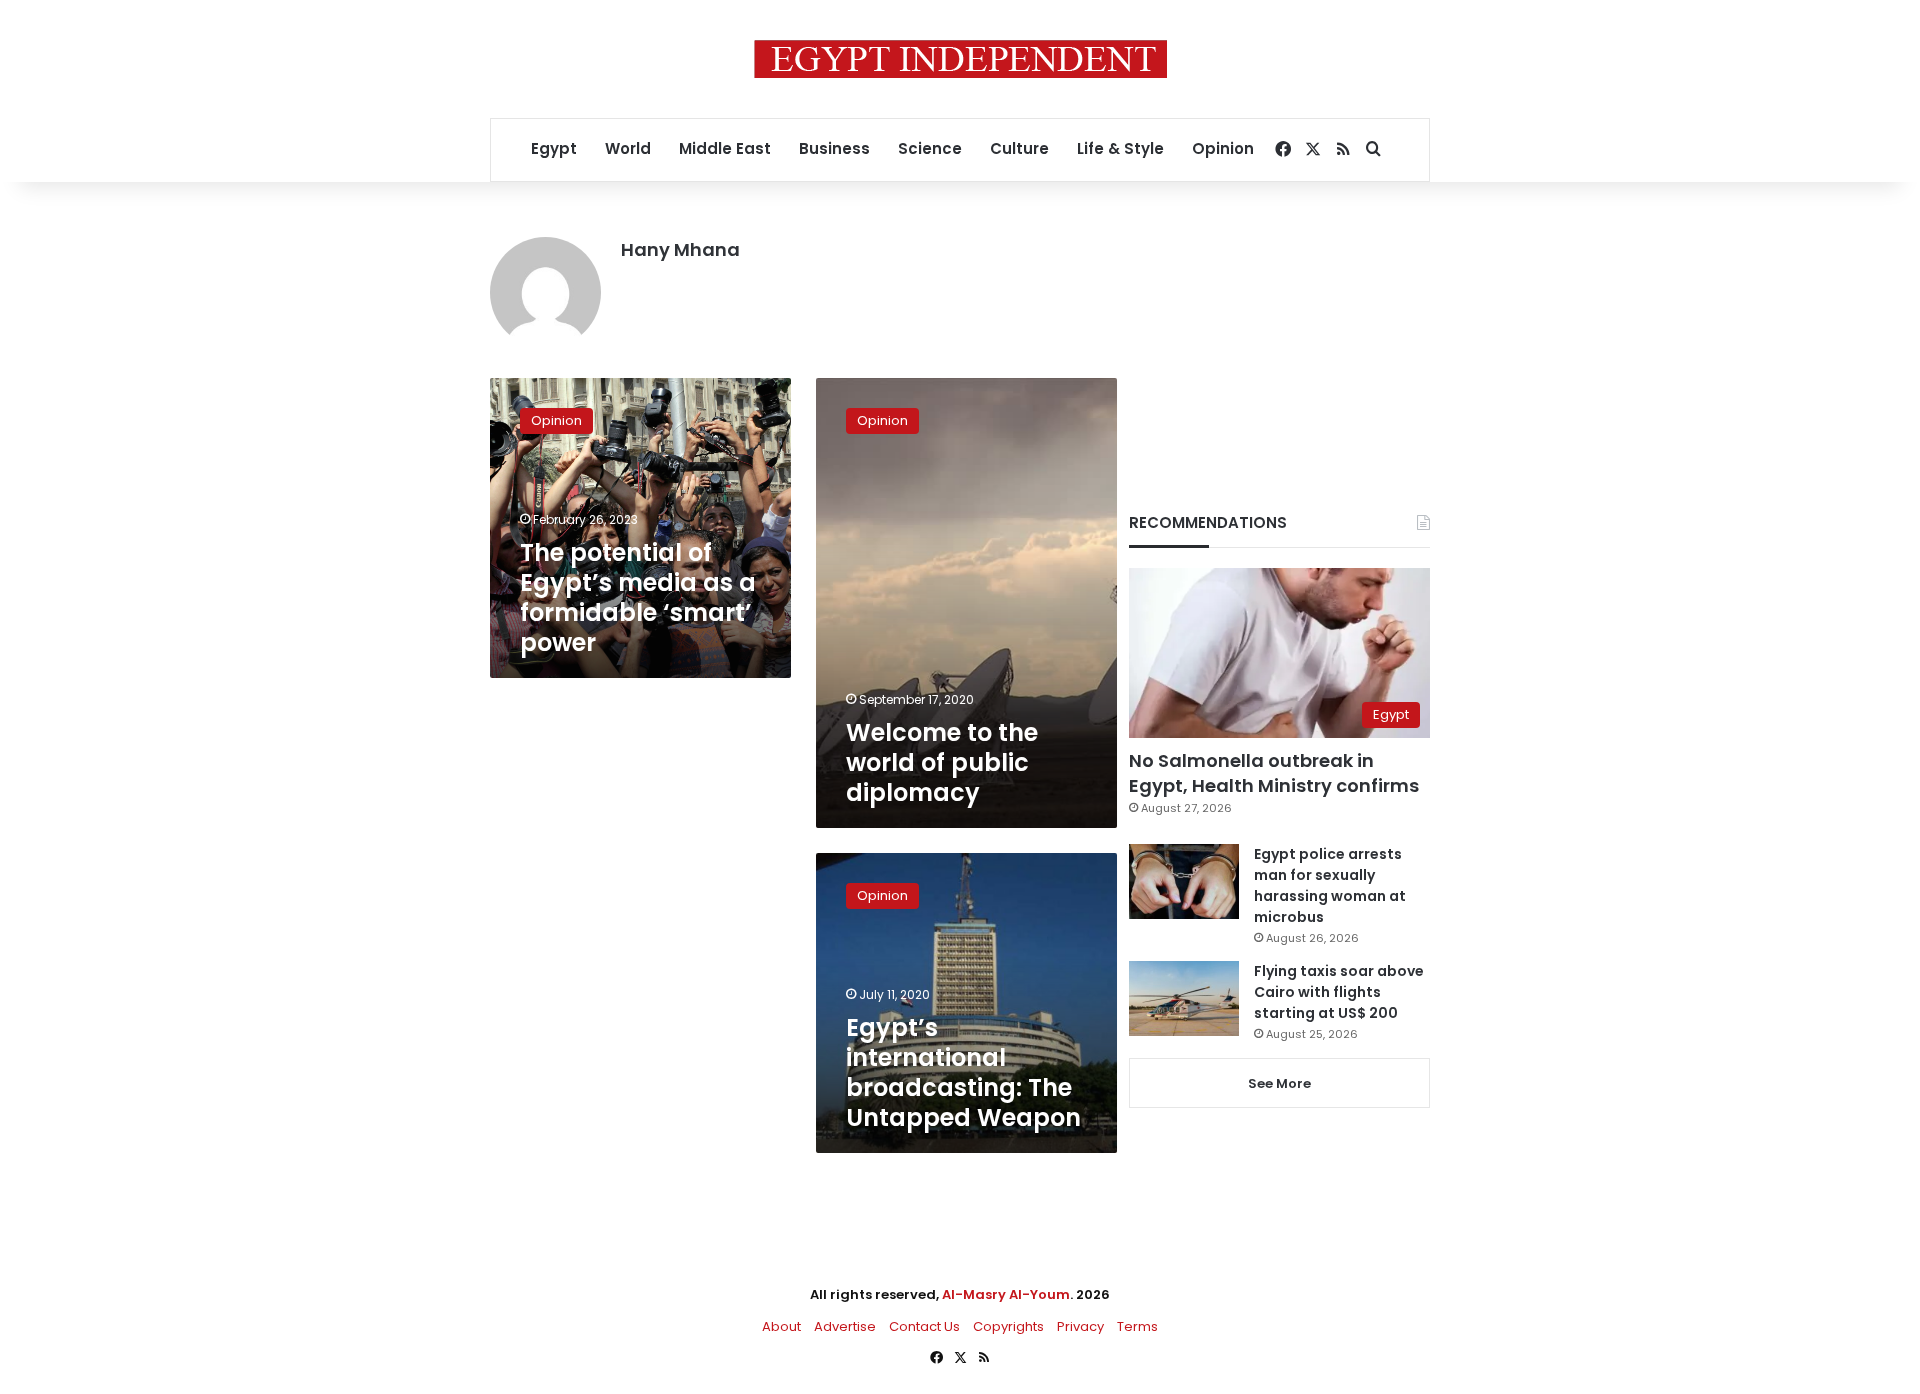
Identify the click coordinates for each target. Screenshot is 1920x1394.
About (781, 1326)
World (628, 148)
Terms (1137, 1326)
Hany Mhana (680, 249)
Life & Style (1120, 148)
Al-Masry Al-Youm (1006, 1294)
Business (834, 148)
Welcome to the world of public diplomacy (942, 762)
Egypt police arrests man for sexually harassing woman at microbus (1330, 885)
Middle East (725, 148)
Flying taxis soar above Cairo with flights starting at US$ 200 (1339, 992)
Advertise (845, 1326)
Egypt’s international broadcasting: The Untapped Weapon (963, 1072)
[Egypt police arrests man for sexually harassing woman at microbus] (1184, 881)
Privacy (1080, 1326)
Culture (1019, 148)
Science (930, 148)
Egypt (554, 148)
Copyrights (1008, 1326)
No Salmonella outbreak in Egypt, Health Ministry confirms (1274, 773)
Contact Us (924, 1326)
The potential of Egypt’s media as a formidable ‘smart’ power (638, 597)
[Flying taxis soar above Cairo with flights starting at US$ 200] (1184, 998)
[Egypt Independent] (960, 59)
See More (1279, 1083)
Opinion (1223, 148)
